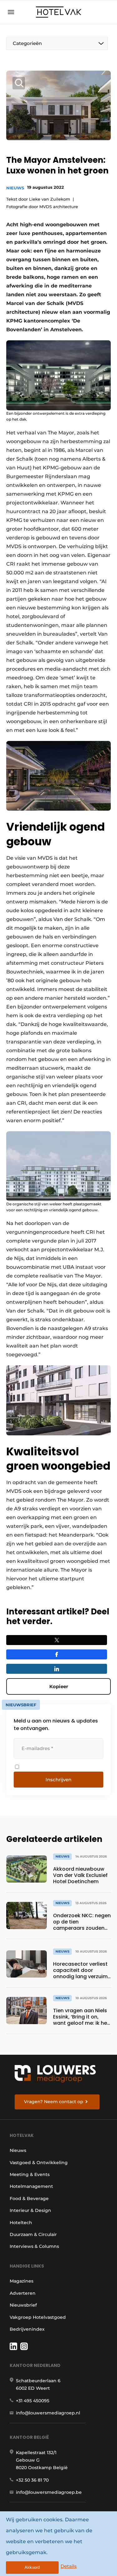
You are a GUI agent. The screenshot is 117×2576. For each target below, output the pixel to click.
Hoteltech (21, 2223)
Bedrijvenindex (27, 2329)
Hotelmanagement (31, 2186)
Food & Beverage (29, 2198)
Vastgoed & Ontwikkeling (39, 2163)
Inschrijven (58, 1780)
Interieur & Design (30, 2210)
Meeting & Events (30, 2174)
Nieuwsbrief (23, 2305)
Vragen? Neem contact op (54, 2102)
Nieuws (15, 188)
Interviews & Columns (34, 2246)
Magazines (22, 2281)
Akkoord (32, 2567)
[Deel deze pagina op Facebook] (57, 1654)
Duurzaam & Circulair (33, 2234)
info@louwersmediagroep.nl (48, 2413)
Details (69, 2566)
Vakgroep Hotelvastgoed (38, 2317)
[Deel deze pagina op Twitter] (57, 1640)
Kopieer (59, 1686)
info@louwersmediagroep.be (49, 2492)
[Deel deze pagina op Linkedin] (57, 1669)
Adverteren (23, 2293)
